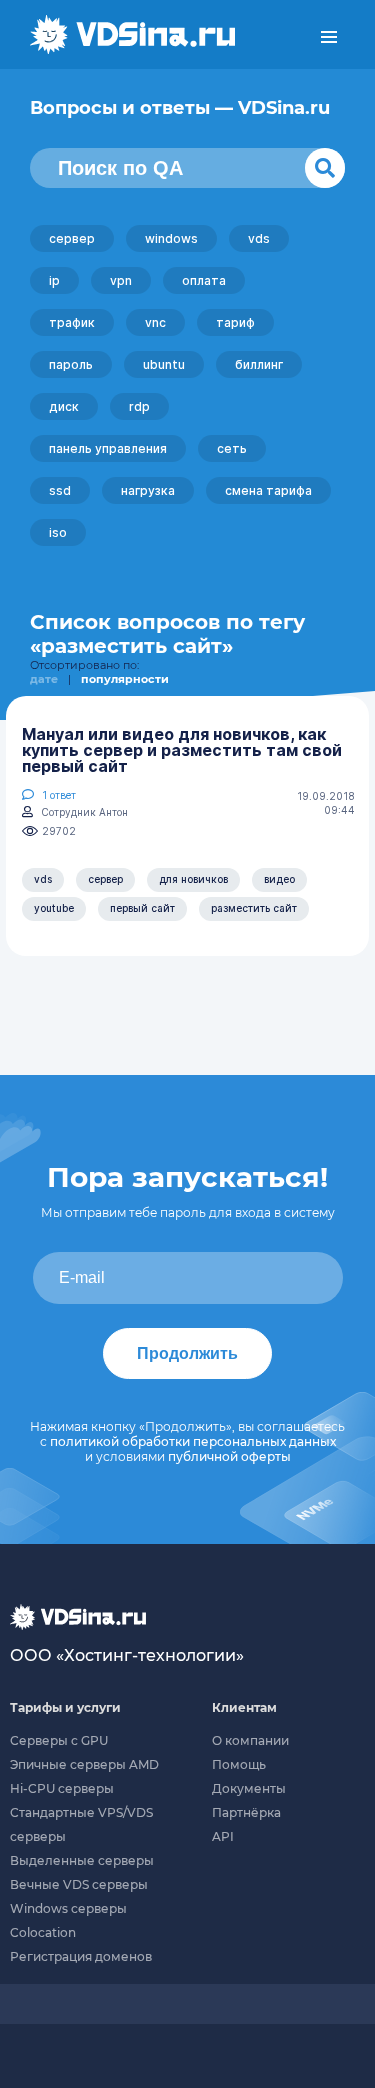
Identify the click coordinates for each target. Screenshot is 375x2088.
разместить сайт (254, 908)
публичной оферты (229, 1456)
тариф (235, 322)
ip (54, 280)
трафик (72, 322)
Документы (249, 1788)
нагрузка (148, 490)
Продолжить (187, 1353)
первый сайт (142, 908)
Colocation (43, 1932)
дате (44, 679)
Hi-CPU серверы (62, 1788)
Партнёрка (246, 1812)
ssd (60, 490)
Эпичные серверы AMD (84, 1764)
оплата (204, 280)
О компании (250, 1740)
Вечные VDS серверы (79, 1884)
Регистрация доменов (81, 1956)
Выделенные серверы (82, 1860)
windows (171, 238)
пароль (71, 364)
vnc (155, 322)
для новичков (193, 879)
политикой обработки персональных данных (193, 1441)
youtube (54, 908)
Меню (329, 37)
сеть (232, 448)
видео (279, 879)
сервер (72, 238)
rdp (139, 406)
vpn (121, 280)
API (223, 1836)
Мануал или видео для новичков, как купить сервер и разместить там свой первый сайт (182, 750)
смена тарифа (268, 490)
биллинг (259, 364)
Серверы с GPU (59, 1740)
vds (259, 238)
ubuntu (164, 364)
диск (64, 406)
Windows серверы (68, 1908)
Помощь (239, 1764)
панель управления (108, 448)
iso (58, 532)
